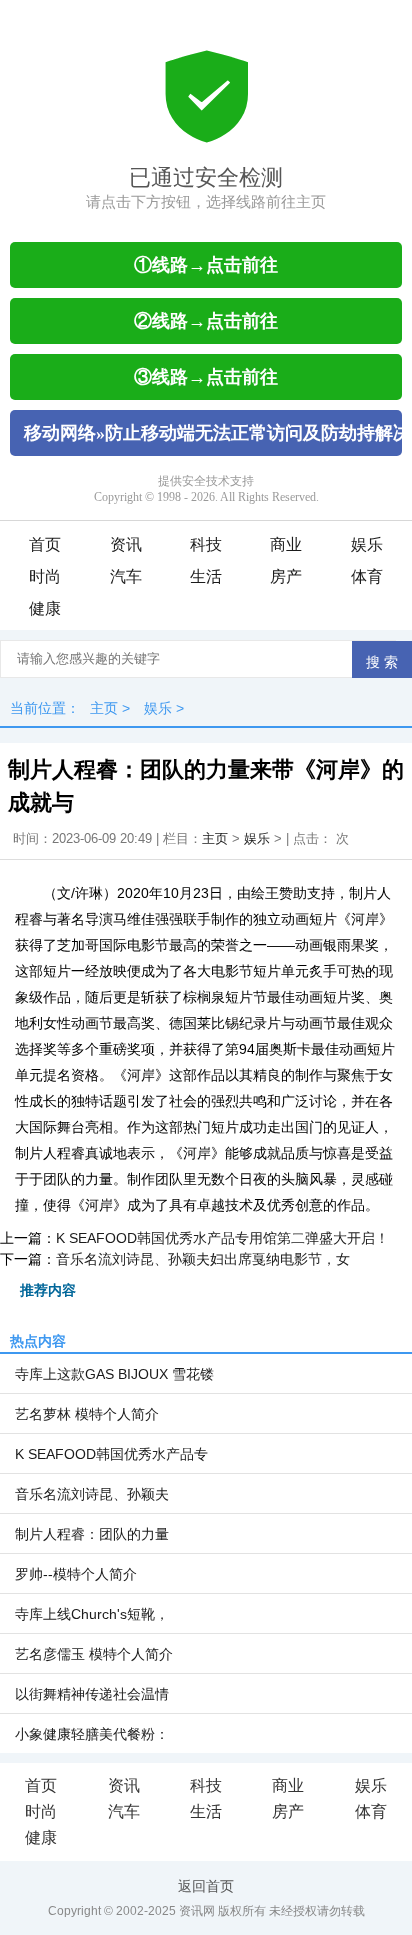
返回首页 (206, 1886)
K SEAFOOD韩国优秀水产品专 (111, 1454)
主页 (104, 708)
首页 (45, 544)
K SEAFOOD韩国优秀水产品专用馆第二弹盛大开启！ (222, 1238)
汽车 (126, 576)
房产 (286, 576)
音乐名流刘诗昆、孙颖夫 (92, 1494)
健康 (45, 608)
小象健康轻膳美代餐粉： (92, 1734)
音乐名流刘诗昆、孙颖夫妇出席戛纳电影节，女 (203, 1259)
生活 (206, 576)
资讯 (126, 544)
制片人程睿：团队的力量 (92, 1534)
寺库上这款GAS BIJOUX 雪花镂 (114, 1374)
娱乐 (367, 544)
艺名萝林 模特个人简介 (87, 1414)
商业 (286, 544)
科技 (206, 544)
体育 (367, 576)
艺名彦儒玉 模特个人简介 (94, 1654)
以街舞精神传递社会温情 (92, 1694)
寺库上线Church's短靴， (92, 1614)
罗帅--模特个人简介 (76, 1574)
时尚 (45, 576)
